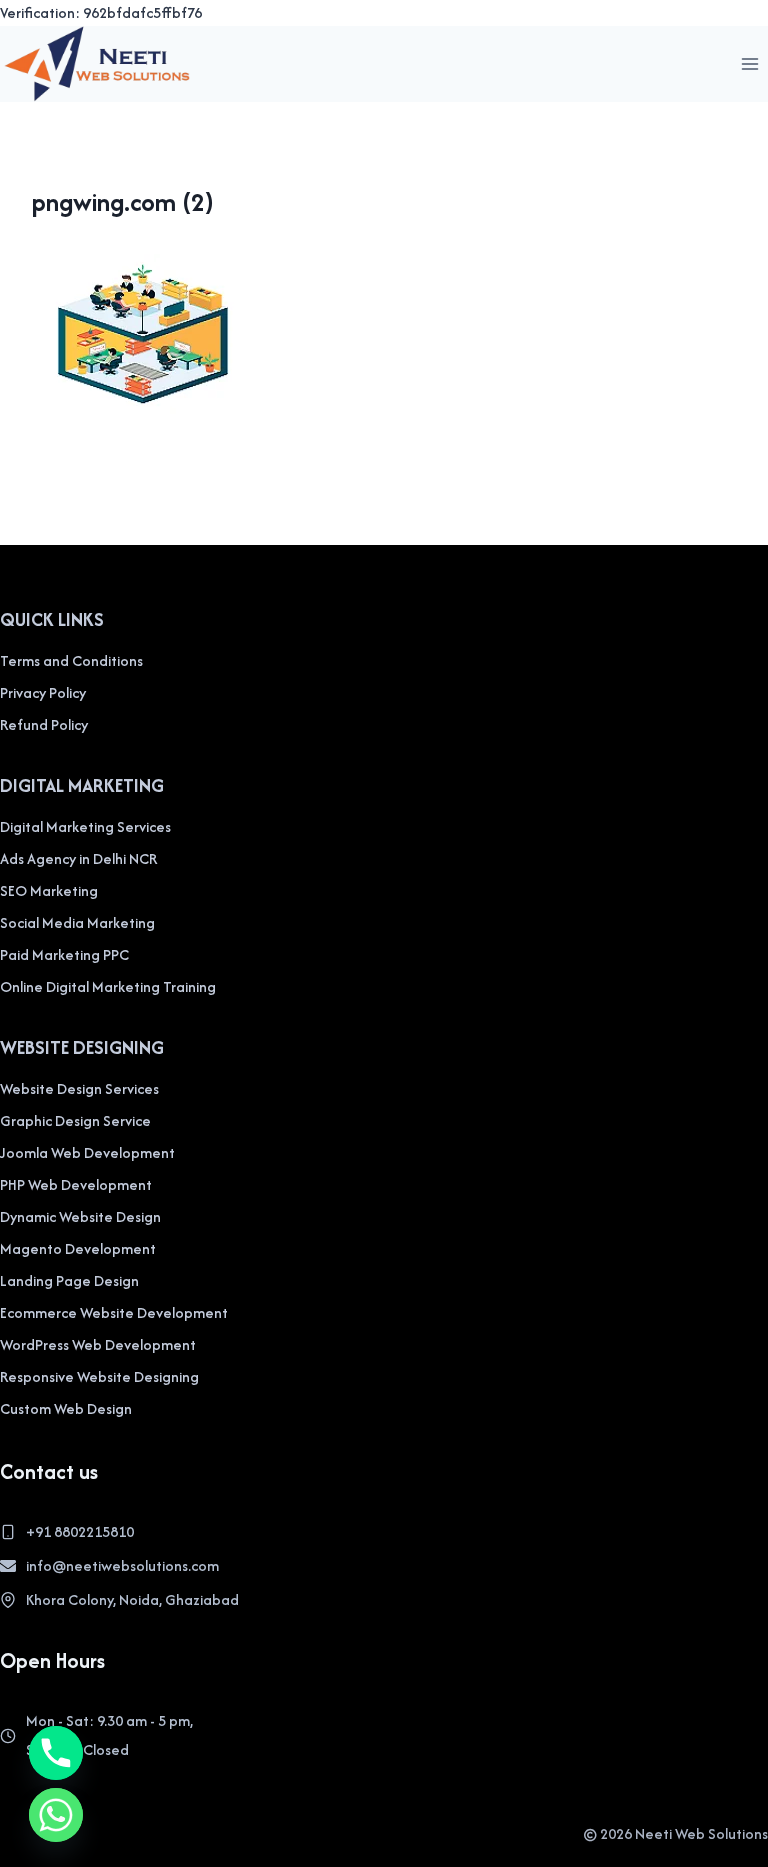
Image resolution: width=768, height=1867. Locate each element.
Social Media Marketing (77, 922)
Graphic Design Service (75, 1120)
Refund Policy (44, 724)
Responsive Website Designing (99, 1376)
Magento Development (78, 1248)
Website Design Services (79, 1088)
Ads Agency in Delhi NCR (78, 858)
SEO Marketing (49, 890)
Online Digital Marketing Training (108, 986)
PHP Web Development (76, 1184)
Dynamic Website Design (80, 1216)
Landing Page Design (69, 1280)
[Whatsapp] (56, 1815)
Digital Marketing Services (85, 826)
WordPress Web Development (98, 1344)
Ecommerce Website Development (114, 1312)
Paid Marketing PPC (64, 954)
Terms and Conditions (71, 660)
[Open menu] (749, 63)
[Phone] (56, 1753)
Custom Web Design (66, 1408)
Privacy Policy (43, 692)
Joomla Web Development (87, 1152)
